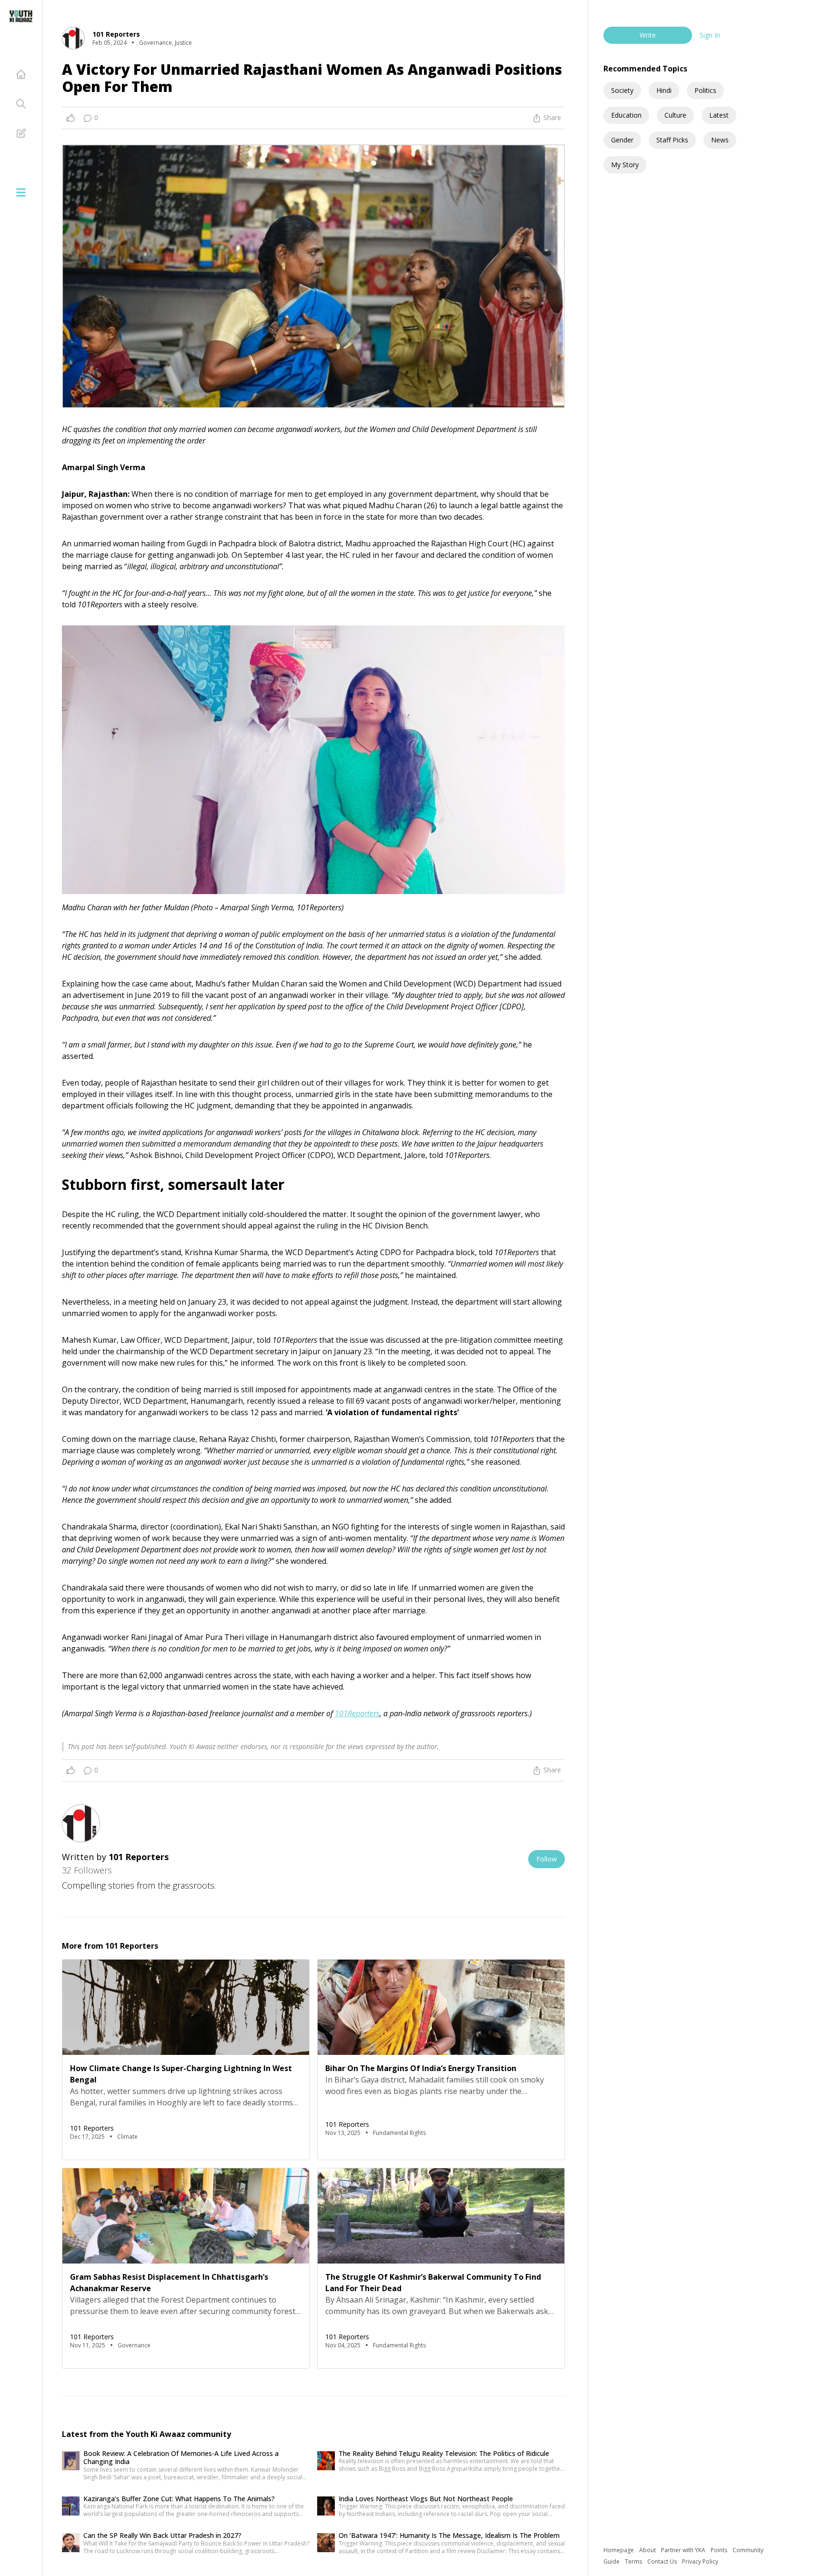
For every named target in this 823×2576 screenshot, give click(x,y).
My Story (625, 165)
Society (622, 90)
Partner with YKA (684, 2550)
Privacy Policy (700, 2561)
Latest (719, 115)
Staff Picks (672, 140)
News (720, 140)
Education (626, 115)
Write (648, 35)
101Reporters (357, 1713)
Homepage (619, 2550)
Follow (547, 1859)
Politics (705, 90)
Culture (675, 115)
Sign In (710, 35)
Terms (634, 2561)
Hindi (664, 90)
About (648, 2550)
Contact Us (663, 2561)
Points (720, 2550)
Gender (622, 140)
